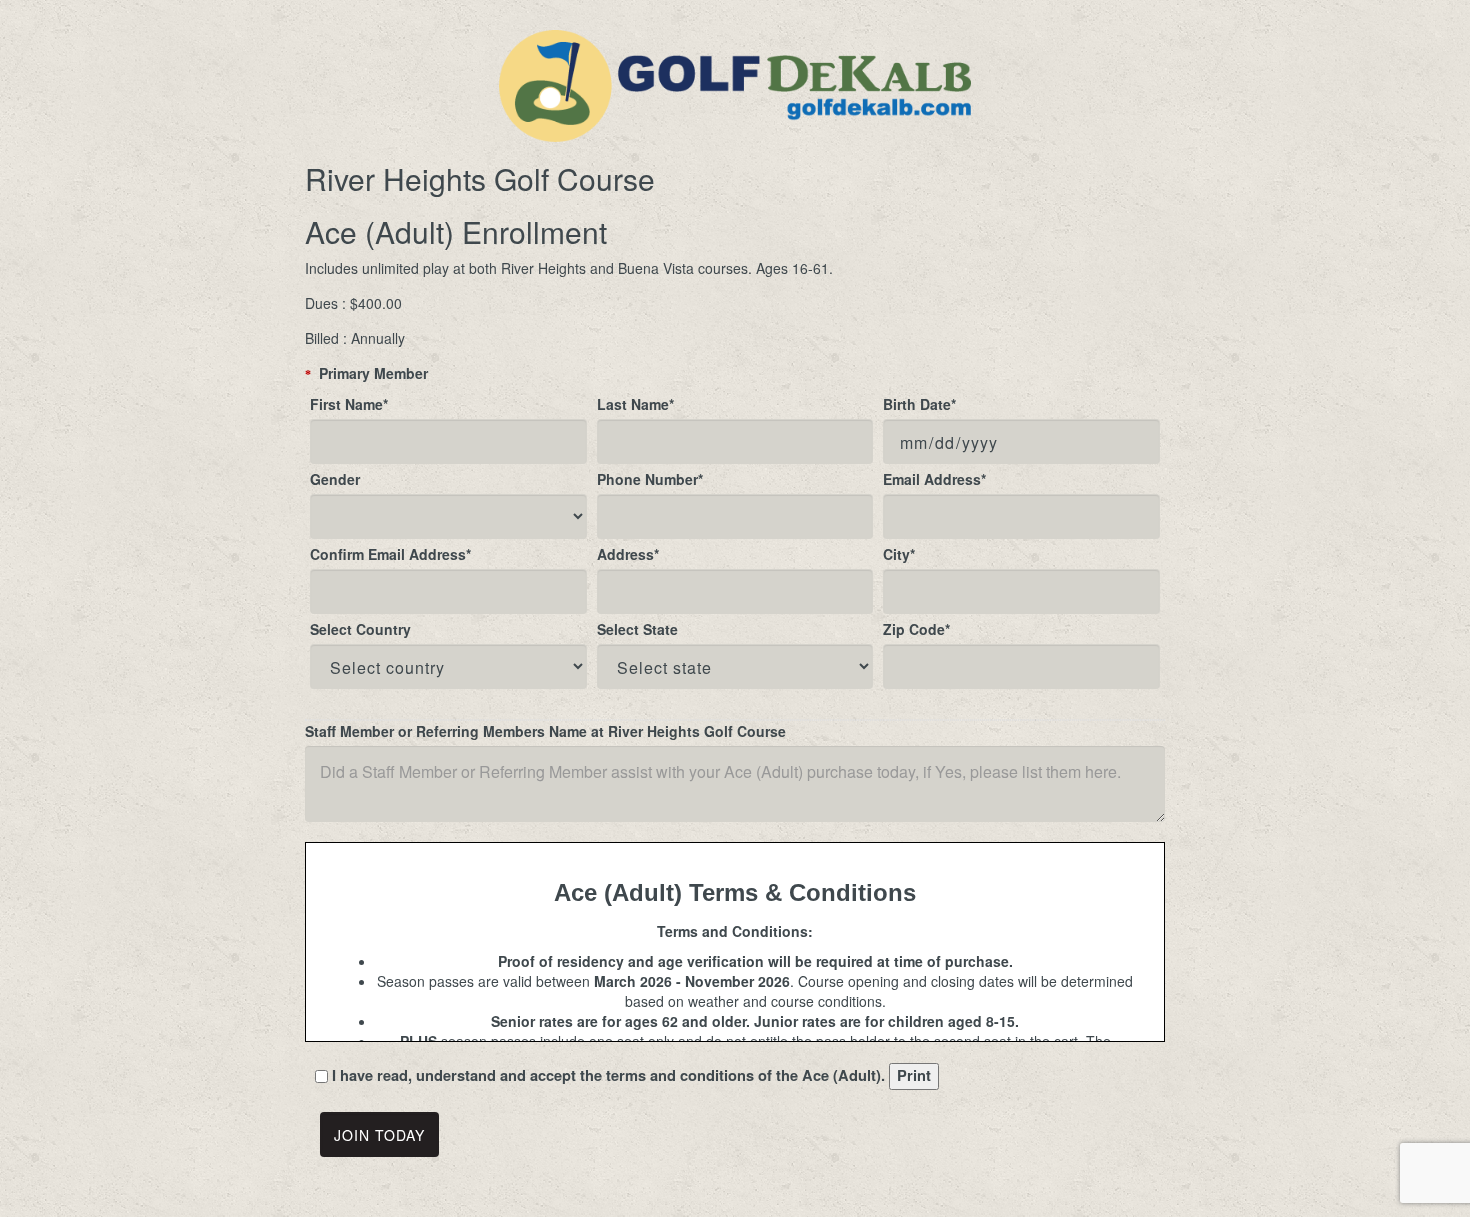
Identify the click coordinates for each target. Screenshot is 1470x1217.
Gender (335, 479)
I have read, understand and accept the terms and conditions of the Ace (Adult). (608, 1076)
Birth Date (919, 404)
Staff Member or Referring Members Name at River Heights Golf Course (545, 731)
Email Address (934, 479)
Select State (637, 629)
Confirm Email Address (390, 554)
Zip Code (916, 629)
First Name (349, 404)
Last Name (635, 404)
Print (914, 1075)
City (899, 554)
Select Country (360, 629)
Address (628, 554)
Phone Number (650, 479)
